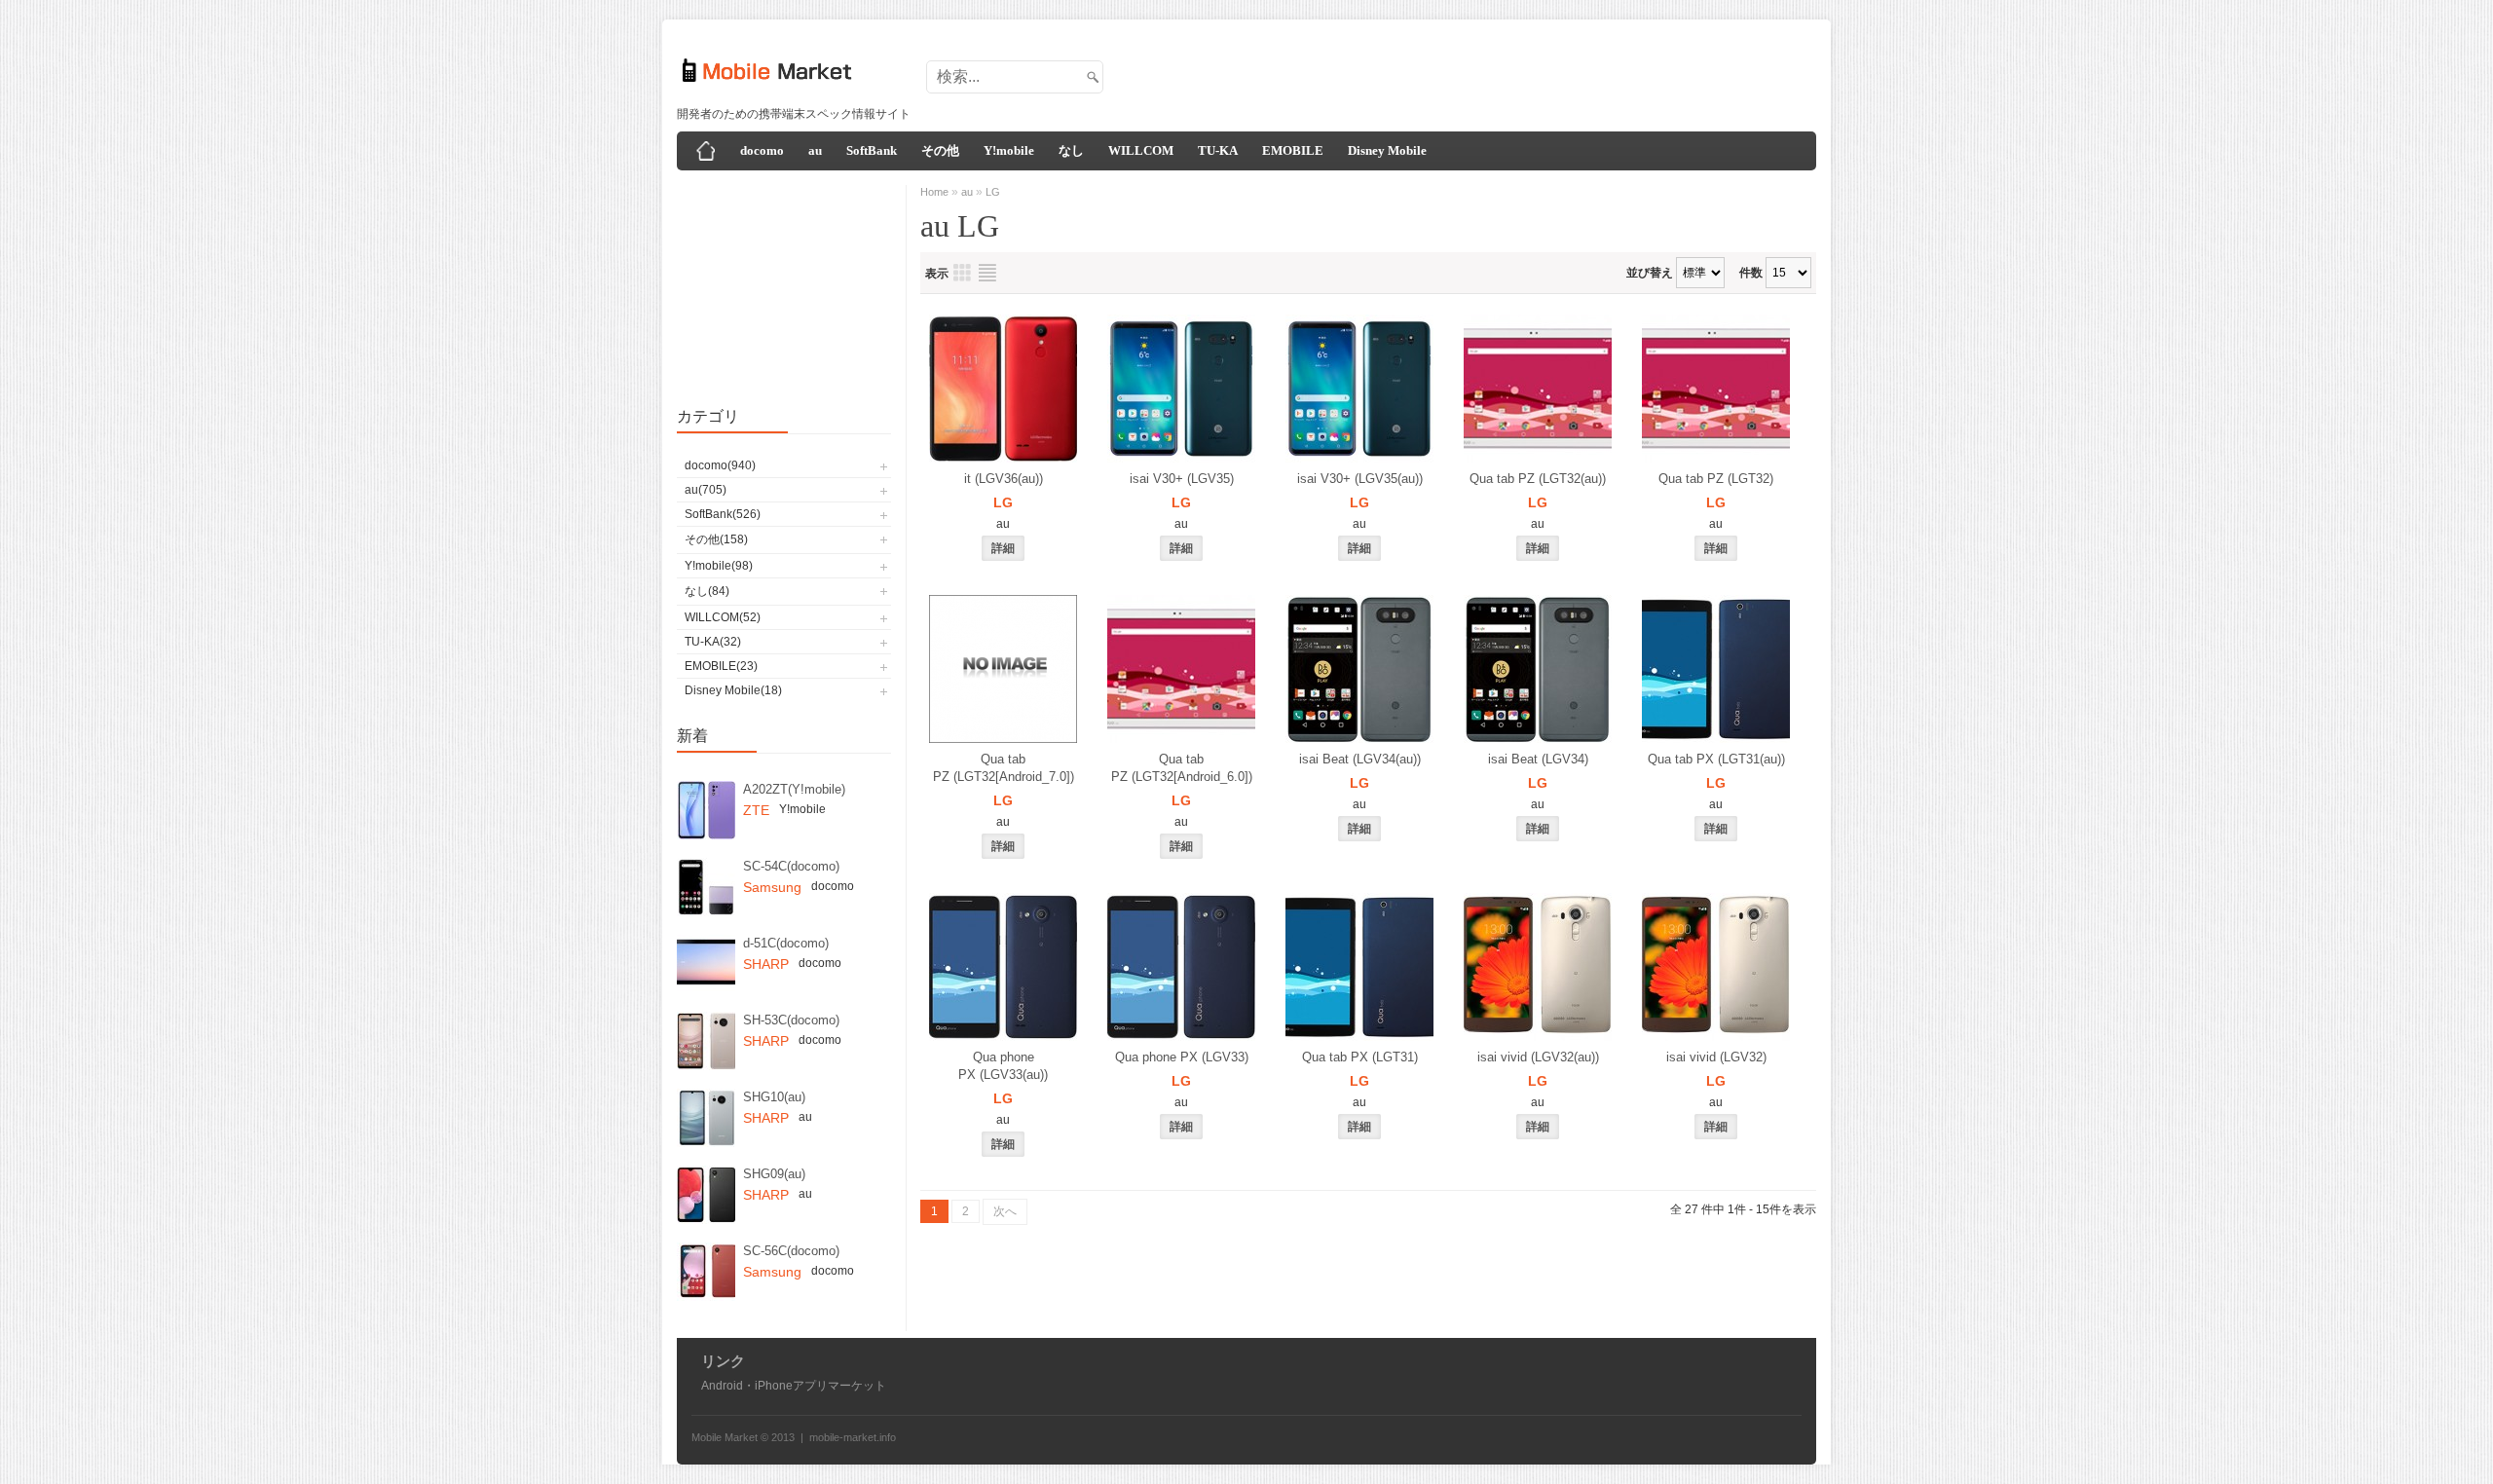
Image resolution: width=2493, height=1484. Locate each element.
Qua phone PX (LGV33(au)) (1003, 1066)
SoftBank (872, 150)
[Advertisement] (1457, 71)
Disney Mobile (1387, 150)
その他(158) (716, 539)
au (815, 150)
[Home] (706, 151)
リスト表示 (987, 273)
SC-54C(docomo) (791, 866)
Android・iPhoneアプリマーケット (794, 1386)
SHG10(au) (774, 1097)
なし (1071, 150)
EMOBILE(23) (721, 666)
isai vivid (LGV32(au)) (1538, 1057)
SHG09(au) (774, 1174)
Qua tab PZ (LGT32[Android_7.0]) (1004, 768)
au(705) (706, 490)
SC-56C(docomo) (791, 1251)
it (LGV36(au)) (1004, 479)
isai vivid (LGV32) (1716, 1057)
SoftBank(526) (723, 514)
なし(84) (707, 591)
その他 (940, 150)
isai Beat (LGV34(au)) (1360, 759)
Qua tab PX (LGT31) (1360, 1057)
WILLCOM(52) (723, 617)
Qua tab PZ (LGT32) (1716, 479)
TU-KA (1218, 150)
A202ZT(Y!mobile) (794, 789)
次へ (1005, 1211)
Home (934, 192)
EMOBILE (1293, 150)
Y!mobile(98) (719, 566)
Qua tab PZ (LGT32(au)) (1538, 479)
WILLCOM (1141, 150)
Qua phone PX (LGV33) (1182, 1057)
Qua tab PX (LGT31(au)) (1716, 759)
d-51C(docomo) (786, 943)
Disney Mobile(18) (733, 690)
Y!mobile (1009, 150)
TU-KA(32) (713, 642)
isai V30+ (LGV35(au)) (1360, 479)
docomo (762, 150)
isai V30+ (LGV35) (1182, 479)
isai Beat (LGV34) (1538, 759)
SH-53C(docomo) (791, 1020)
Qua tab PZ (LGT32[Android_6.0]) (1182, 768)
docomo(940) (720, 465)
